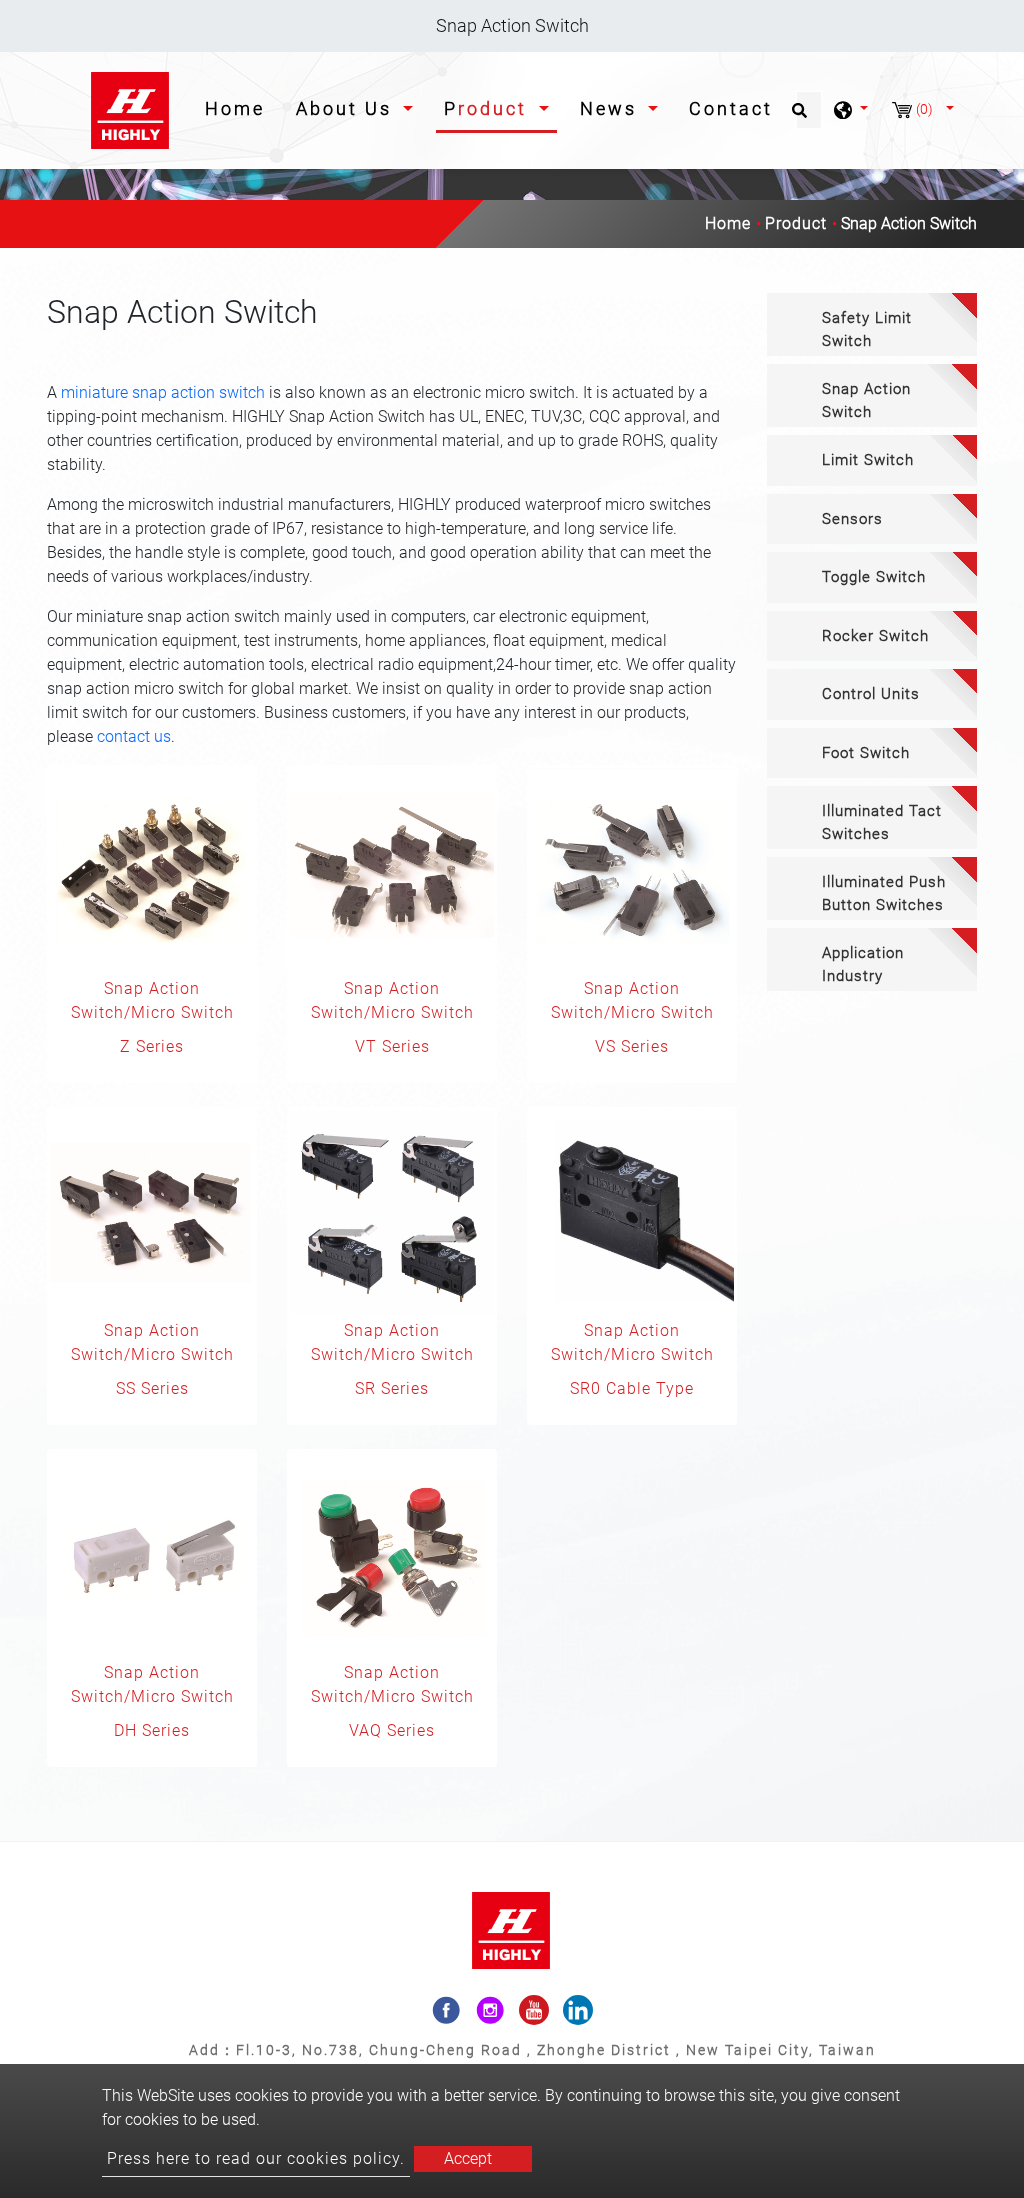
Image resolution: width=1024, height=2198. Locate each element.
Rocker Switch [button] (875, 636)
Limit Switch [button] (868, 460)
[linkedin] (578, 2010)
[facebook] (446, 2010)
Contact (731, 108)
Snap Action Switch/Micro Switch (152, 1000)
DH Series (152, 1730)
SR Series (392, 1388)
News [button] (612, 108)
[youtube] (534, 2010)
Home (239, 108)
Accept (468, 2158)
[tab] (872, 324)
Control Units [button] (871, 694)
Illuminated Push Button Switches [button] (884, 893)
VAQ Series (392, 1730)
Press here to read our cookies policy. (256, 2158)
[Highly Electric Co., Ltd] (131, 110)
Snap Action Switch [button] (866, 400)
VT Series (392, 1046)
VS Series (632, 1046)
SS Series (152, 1388)
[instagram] (490, 2010)
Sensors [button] (852, 519)
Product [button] (489, 108)
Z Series (152, 1046)
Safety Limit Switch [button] (867, 329)
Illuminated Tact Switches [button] (882, 822)
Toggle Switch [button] (874, 577)
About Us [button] (347, 108)
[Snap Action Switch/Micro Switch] (152, 870)
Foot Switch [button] (866, 753)
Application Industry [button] (863, 964)
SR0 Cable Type (632, 1388)
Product (796, 223)
